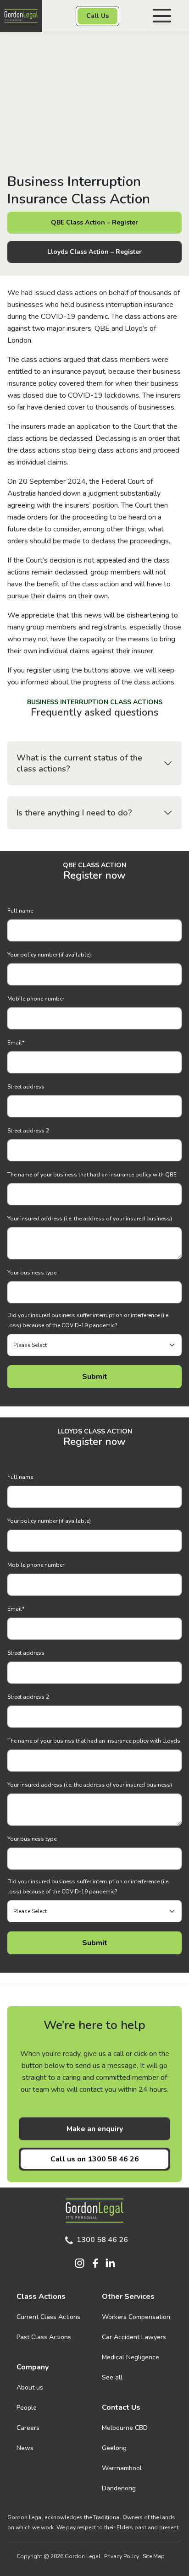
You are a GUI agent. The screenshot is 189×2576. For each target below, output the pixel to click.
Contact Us (121, 2407)
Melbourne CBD (125, 2428)
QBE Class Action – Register (94, 222)
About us (30, 2387)
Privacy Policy (122, 2556)
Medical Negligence (131, 2357)
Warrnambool (122, 2468)
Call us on (95, 2159)
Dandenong (119, 2488)
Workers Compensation (136, 2317)
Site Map (154, 2556)
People (27, 2408)
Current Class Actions (48, 2317)
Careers (28, 2428)
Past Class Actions (44, 2337)
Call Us (97, 16)
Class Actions (41, 2297)
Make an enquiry (95, 2129)
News (25, 2448)
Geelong (114, 2448)
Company (33, 2367)
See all (112, 2377)
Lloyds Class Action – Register (94, 252)
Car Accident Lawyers (134, 2337)
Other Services (128, 2297)
